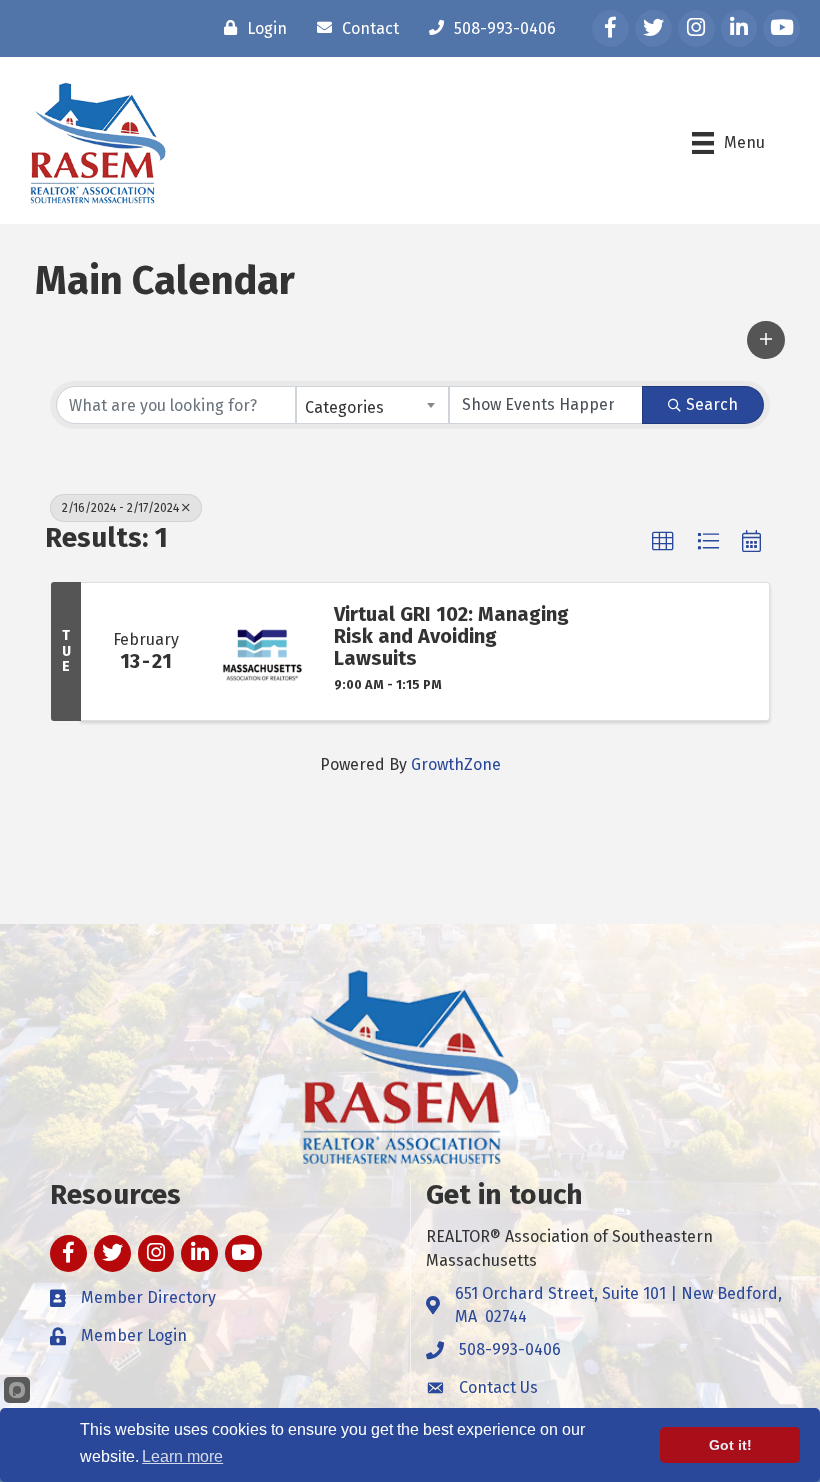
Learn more (182, 1456)
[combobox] (372, 405)
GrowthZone (456, 764)
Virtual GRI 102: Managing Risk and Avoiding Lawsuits (451, 636)
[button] (766, 340)
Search (712, 404)
